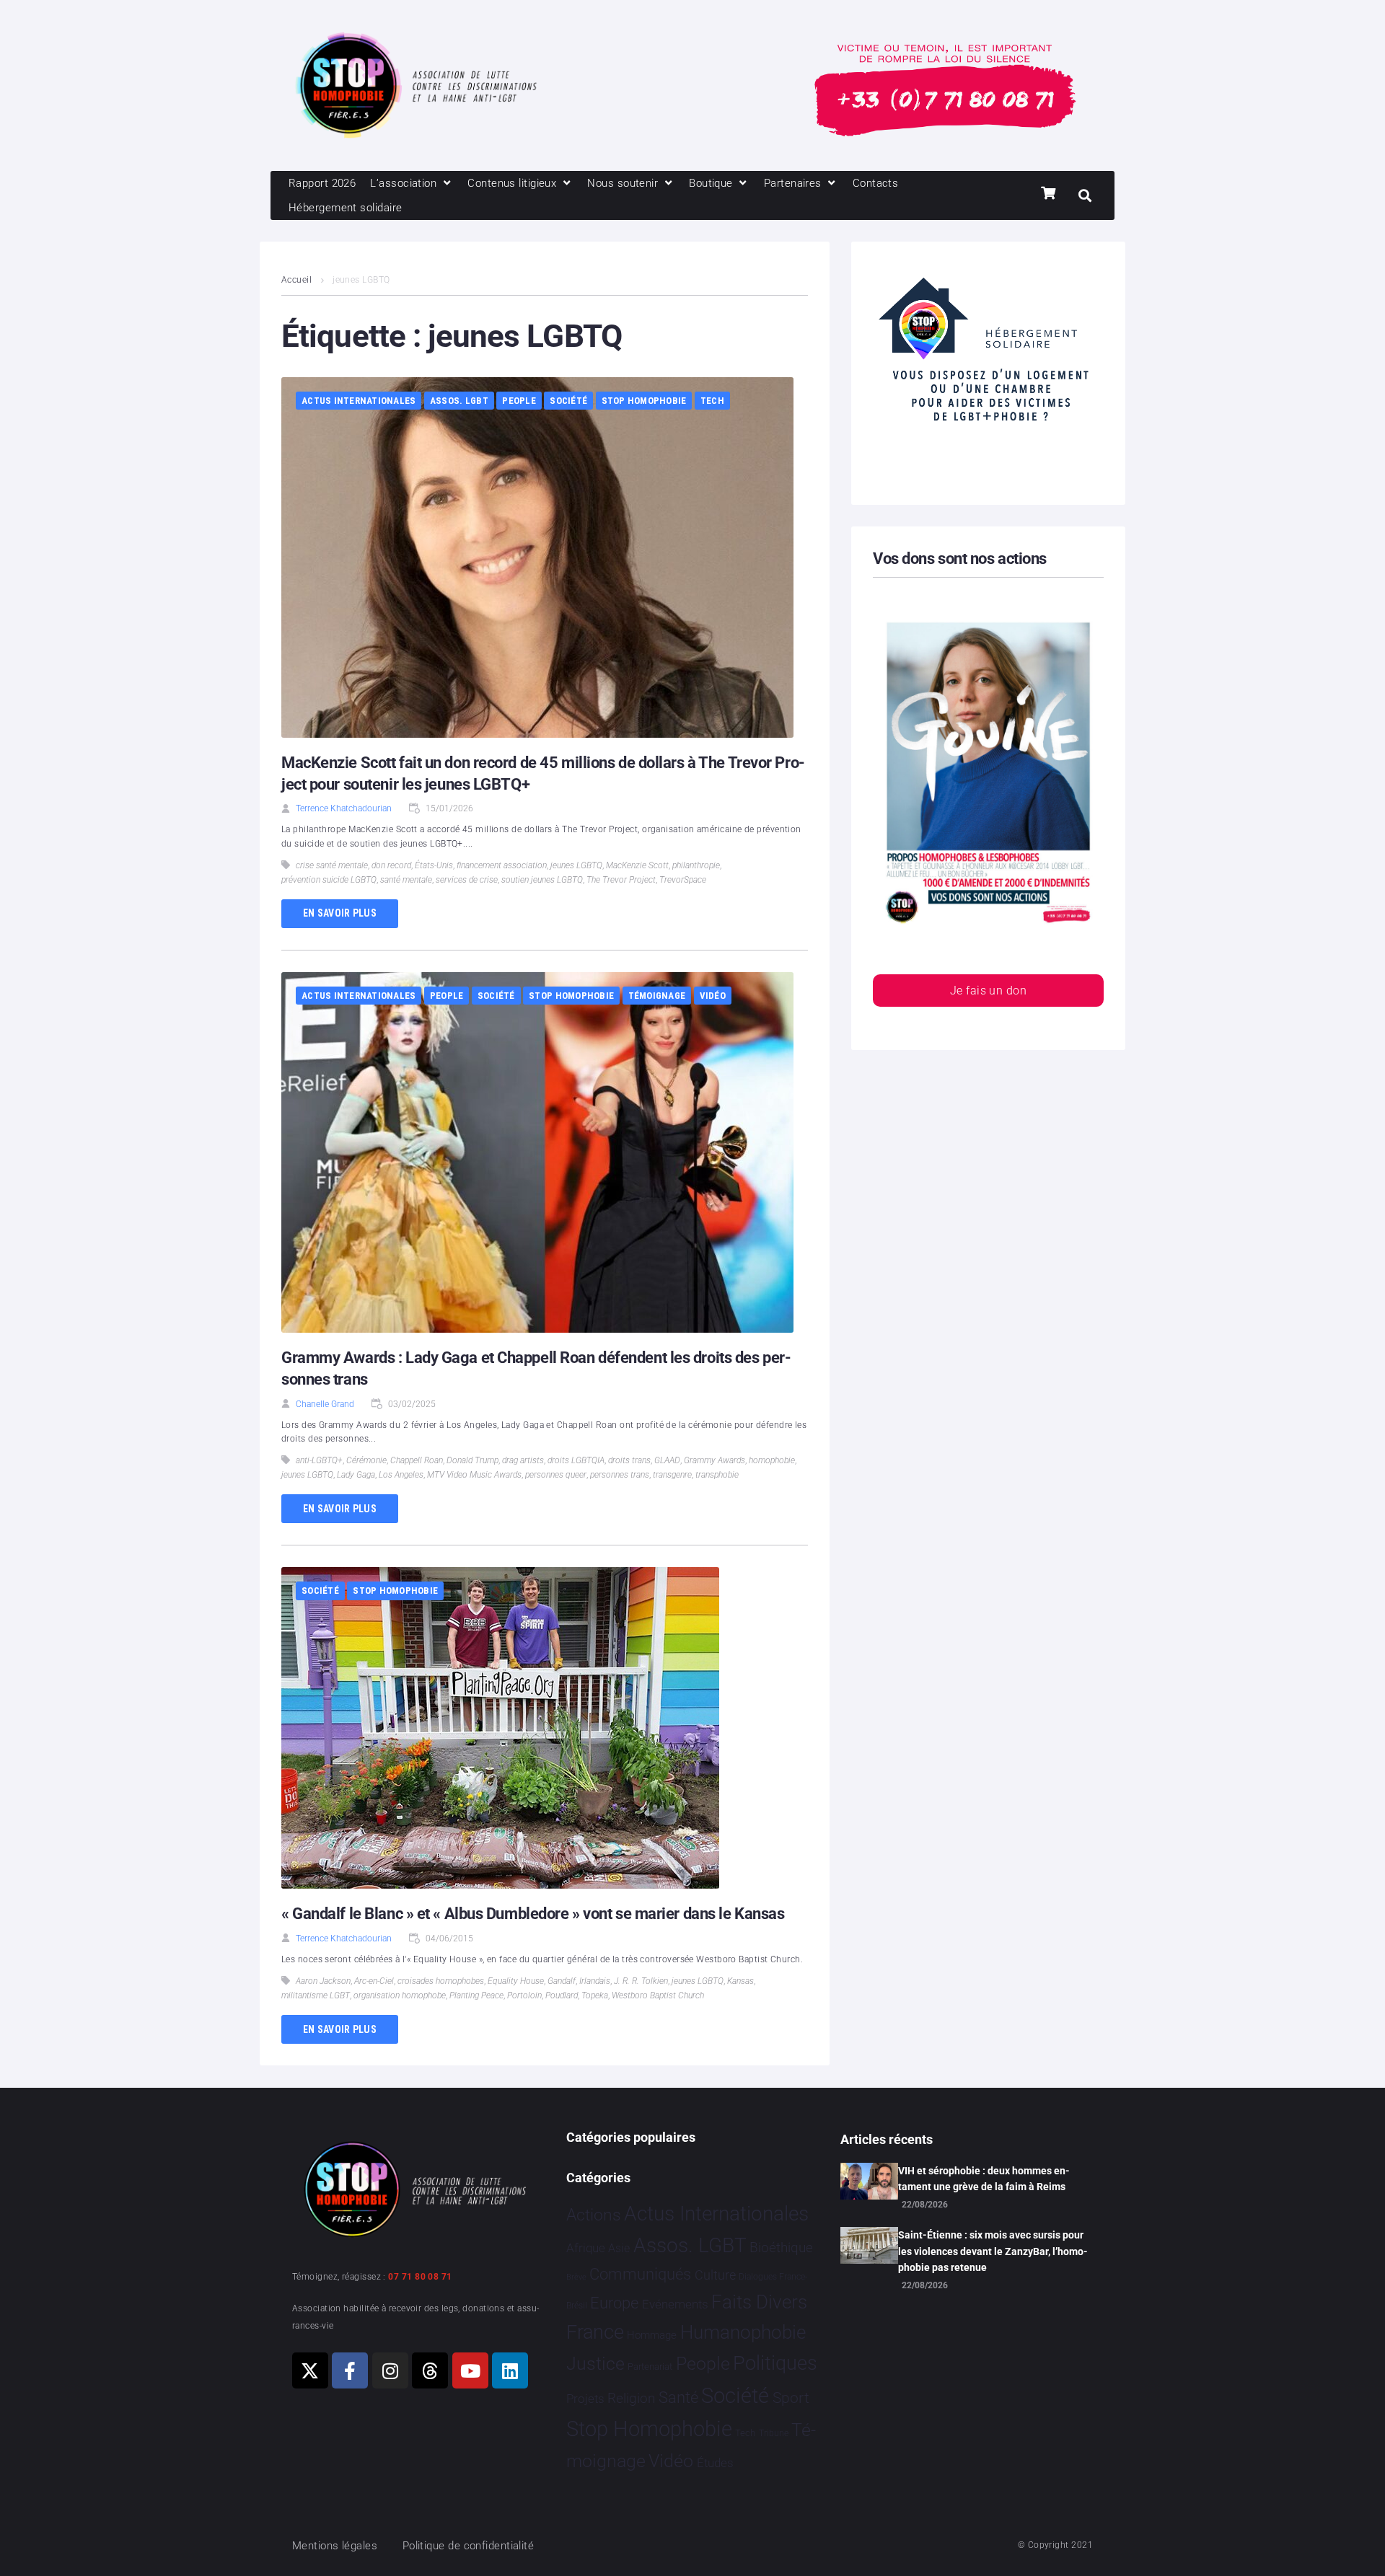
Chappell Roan (417, 1460)
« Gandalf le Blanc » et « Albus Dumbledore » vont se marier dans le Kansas (533, 1914)
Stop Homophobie (644, 401)
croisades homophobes (441, 1981)
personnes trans (620, 1475)
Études (715, 2463)
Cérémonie (366, 1460)
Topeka (595, 1995)
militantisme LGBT (316, 1995)
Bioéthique (781, 2248)
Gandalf (562, 1981)
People (519, 401)
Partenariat (650, 2367)
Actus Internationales (359, 401)
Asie (619, 2248)
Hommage (652, 2335)
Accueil (296, 280)
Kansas (740, 1981)
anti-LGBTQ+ (319, 1460)
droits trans (629, 1460)
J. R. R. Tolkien (641, 1981)
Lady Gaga (356, 1475)
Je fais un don (988, 991)
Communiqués (640, 2274)
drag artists (523, 1460)
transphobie (717, 1475)
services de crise (467, 880)
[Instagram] (390, 2370)
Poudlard (562, 1995)
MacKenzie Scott (637, 865)
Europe (614, 2303)
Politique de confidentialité (469, 2546)
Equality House (516, 1981)
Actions (594, 2215)
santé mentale (406, 880)
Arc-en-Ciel (374, 1981)
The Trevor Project (621, 880)
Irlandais (595, 1981)
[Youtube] (470, 2370)
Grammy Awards (715, 1460)
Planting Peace (476, 1995)
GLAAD (667, 1460)
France (595, 2332)
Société (568, 401)
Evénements (675, 2304)
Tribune (774, 2433)
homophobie (772, 1460)
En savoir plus (340, 913)
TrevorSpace (683, 880)
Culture (715, 2275)
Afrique (586, 2248)
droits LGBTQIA (576, 1460)
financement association (502, 865)
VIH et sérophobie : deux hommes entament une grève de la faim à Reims (984, 2179)
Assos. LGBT (459, 401)
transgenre (672, 1475)
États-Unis (434, 865)
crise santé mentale (332, 865)
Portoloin (524, 1995)
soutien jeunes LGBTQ (542, 880)
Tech (712, 401)
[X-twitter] (310, 2370)
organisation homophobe (400, 1995)
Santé (678, 2397)
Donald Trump (472, 1460)
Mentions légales (335, 2546)
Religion (631, 2399)
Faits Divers (759, 2302)
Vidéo (713, 996)
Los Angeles (401, 1475)
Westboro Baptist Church (658, 1995)
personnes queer (556, 1475)
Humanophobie (743, 2332)
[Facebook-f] (350, 2370)
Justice (595, 2364)
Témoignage (657, 996)
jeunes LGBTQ (576, 865)
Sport (791, 2398)
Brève (576, 2277)
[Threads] (430, 2370)
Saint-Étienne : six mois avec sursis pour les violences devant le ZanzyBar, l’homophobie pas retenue (993, 2251)
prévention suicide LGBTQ (329, 880)
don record (391, 865)
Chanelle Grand (325, 1404)
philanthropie (696, 865)
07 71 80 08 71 (420, 2277)
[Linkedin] (510, 2370)
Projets (585, 2399)
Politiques (775, 2363)
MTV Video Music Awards (474, 1475)
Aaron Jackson (323, 1981)
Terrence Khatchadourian (344, 808)
